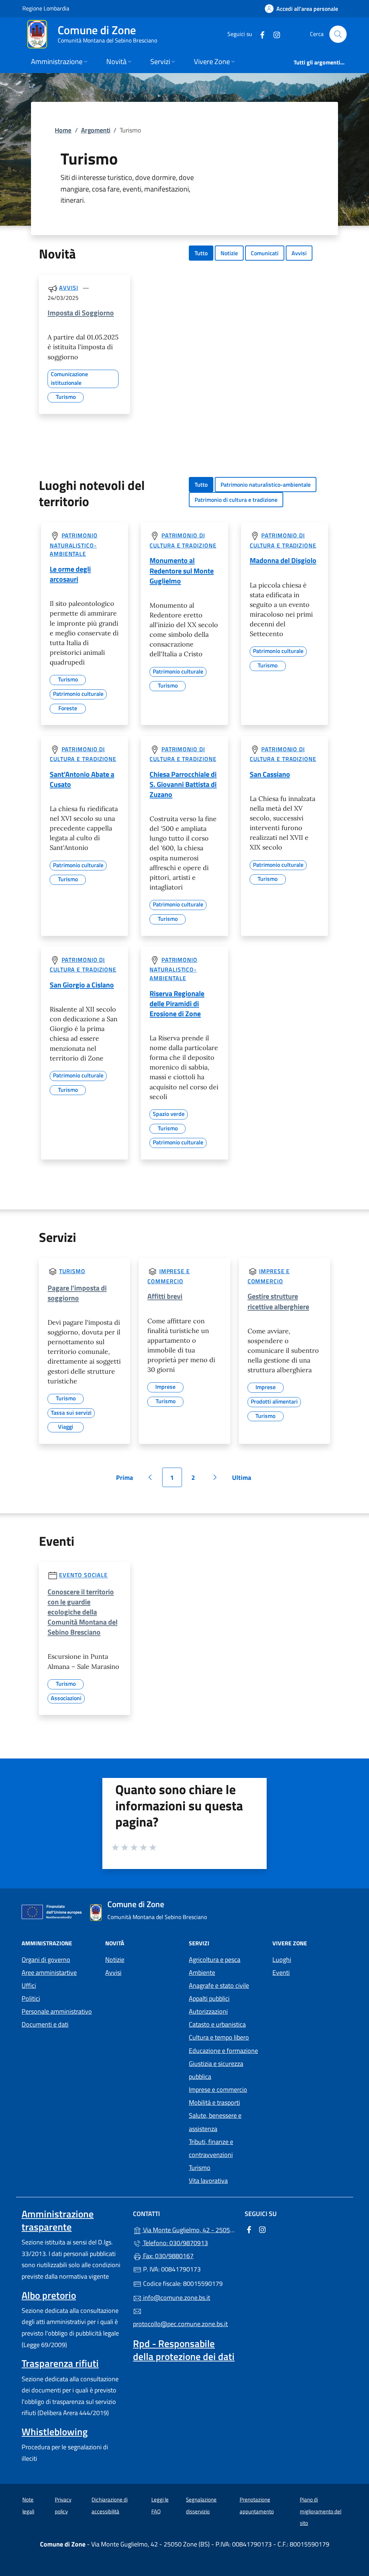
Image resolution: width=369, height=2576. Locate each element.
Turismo (72, 1271)
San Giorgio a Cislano (82, 985)
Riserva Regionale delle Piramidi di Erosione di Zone (177, 1003)
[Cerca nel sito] (338, 34)
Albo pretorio (49, 2295)
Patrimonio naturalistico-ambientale (266, 485)
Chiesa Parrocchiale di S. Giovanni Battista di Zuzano (183, 784)
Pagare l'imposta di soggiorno (77, 1293)
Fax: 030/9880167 (168, 2256)
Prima (127, 1480)
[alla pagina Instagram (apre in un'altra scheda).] (274, 34)
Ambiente (202, 1972)
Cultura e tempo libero (219, 2037)
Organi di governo (46, 1960)
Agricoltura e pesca (215, 1960)
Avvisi (299, 253)
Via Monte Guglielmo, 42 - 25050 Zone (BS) (189, 2229)
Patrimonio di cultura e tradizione (236, 500)
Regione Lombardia (46, 8)
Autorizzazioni (208, 2011)
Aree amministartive (49, 1972)
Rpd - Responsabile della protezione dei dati (184, 2350)
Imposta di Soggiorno (81, 313)
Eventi (281, 1972)
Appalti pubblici (209, 1998)
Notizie (229, 253)
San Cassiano (270, 774)
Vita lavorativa (208, 2181)
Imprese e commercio (218, 2089)
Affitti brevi (165, 1296)
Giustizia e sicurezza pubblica (216, 2070)
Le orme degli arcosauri (70, 574)
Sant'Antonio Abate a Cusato (82, 779)
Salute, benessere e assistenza (215, 2122)
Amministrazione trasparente (58, 2220)
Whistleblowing (55, 2432)
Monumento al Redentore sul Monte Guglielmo (182, 570)
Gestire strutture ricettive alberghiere (278, 1301)
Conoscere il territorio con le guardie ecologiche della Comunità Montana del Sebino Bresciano (83, 1612)
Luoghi (282, 1960)
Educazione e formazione (223, 2051)
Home (63, 130)
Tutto (201, 253)
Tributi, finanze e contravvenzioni (211, 2148)
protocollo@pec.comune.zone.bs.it (180, 2324)
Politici (31, 1998)
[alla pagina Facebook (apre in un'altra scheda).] (259, 34)
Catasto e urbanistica (217, 2024)
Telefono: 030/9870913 (175, 2243)
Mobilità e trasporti (214, 2102)
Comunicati (265, 253)
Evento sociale (83, 1575)
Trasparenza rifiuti (60, 2363)
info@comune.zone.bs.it (176, 2298)
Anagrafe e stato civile (219, 1985)
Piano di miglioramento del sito (321, 2511)
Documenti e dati (45, 2024)
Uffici (29, 1985)
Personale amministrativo (57, 2011)
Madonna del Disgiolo (283, 560)
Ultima (244, 1480)
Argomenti (96, 130)
